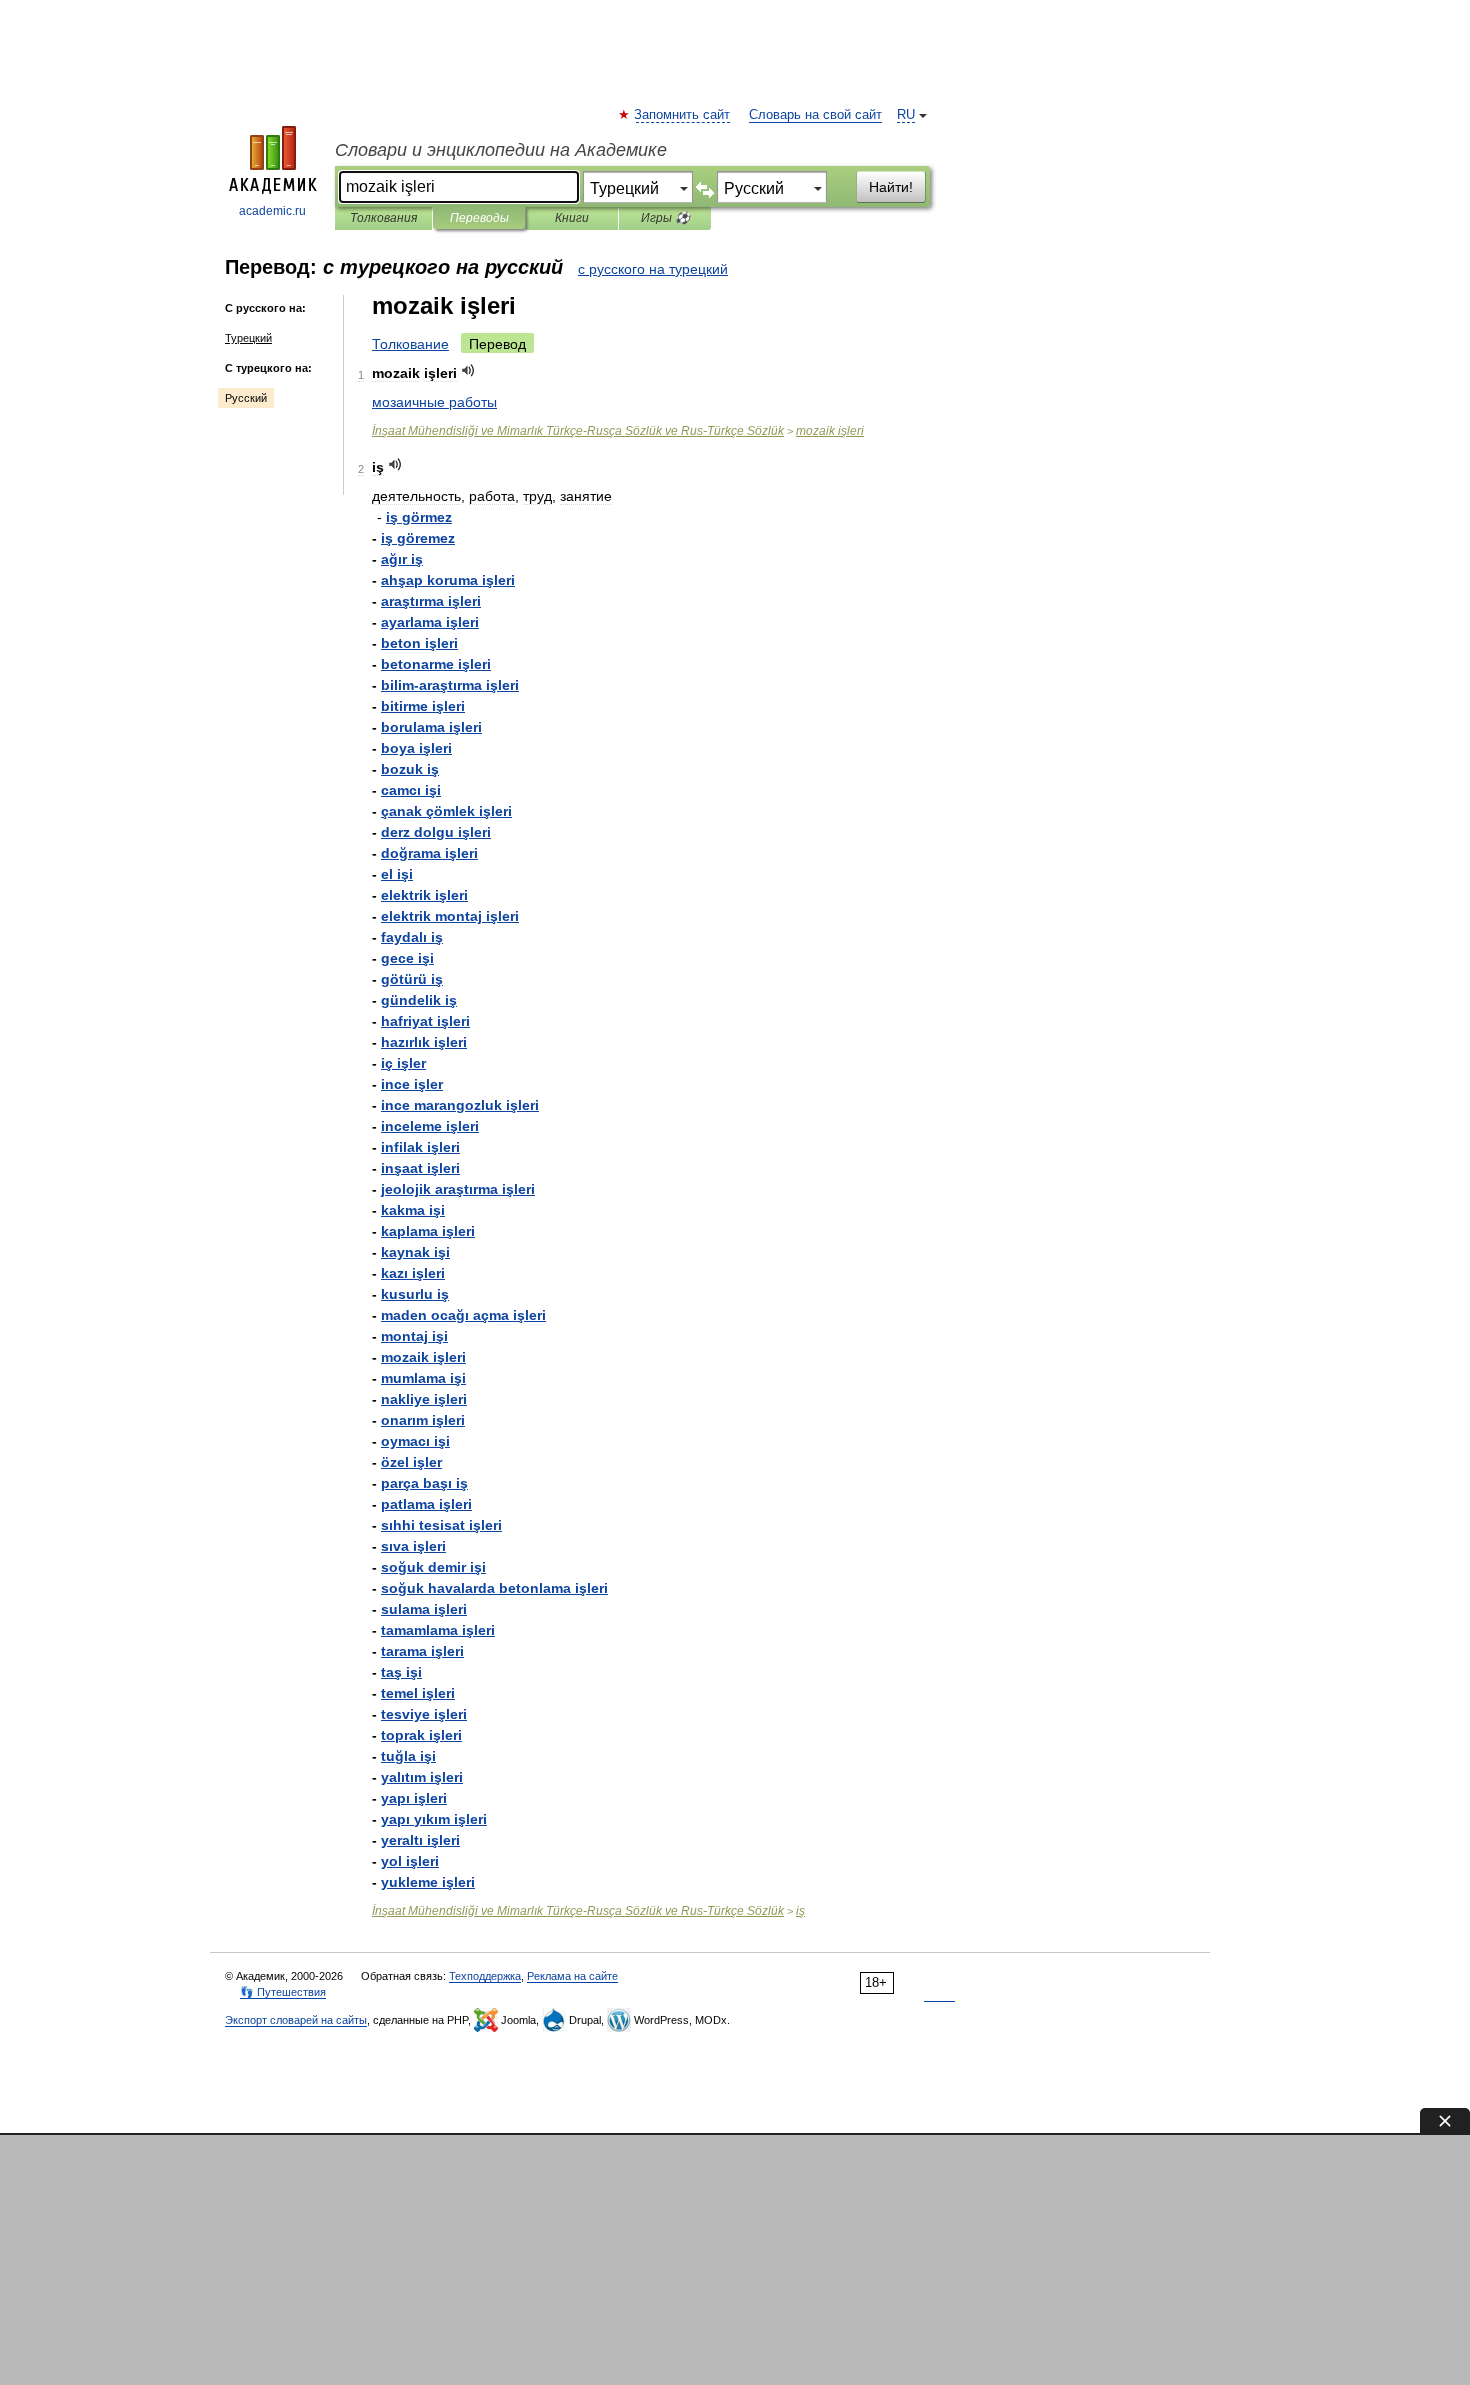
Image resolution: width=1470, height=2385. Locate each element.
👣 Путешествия (283, 1992)
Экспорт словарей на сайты (296, 2020)
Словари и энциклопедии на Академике (501, 150)
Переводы (479, 218)
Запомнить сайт (683, 115)
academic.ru (272, 211)
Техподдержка (485, 1976)
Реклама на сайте (572, 1976)
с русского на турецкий (653, 269)
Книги (572, 218)
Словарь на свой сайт (815, 115)
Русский (246, 398)
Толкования (383, 218)
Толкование (410, 344)
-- (578, 431)
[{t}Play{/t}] (468, 370)
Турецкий (248, 338)
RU (906, 115)
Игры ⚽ (665, 218)
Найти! (891, 187)
